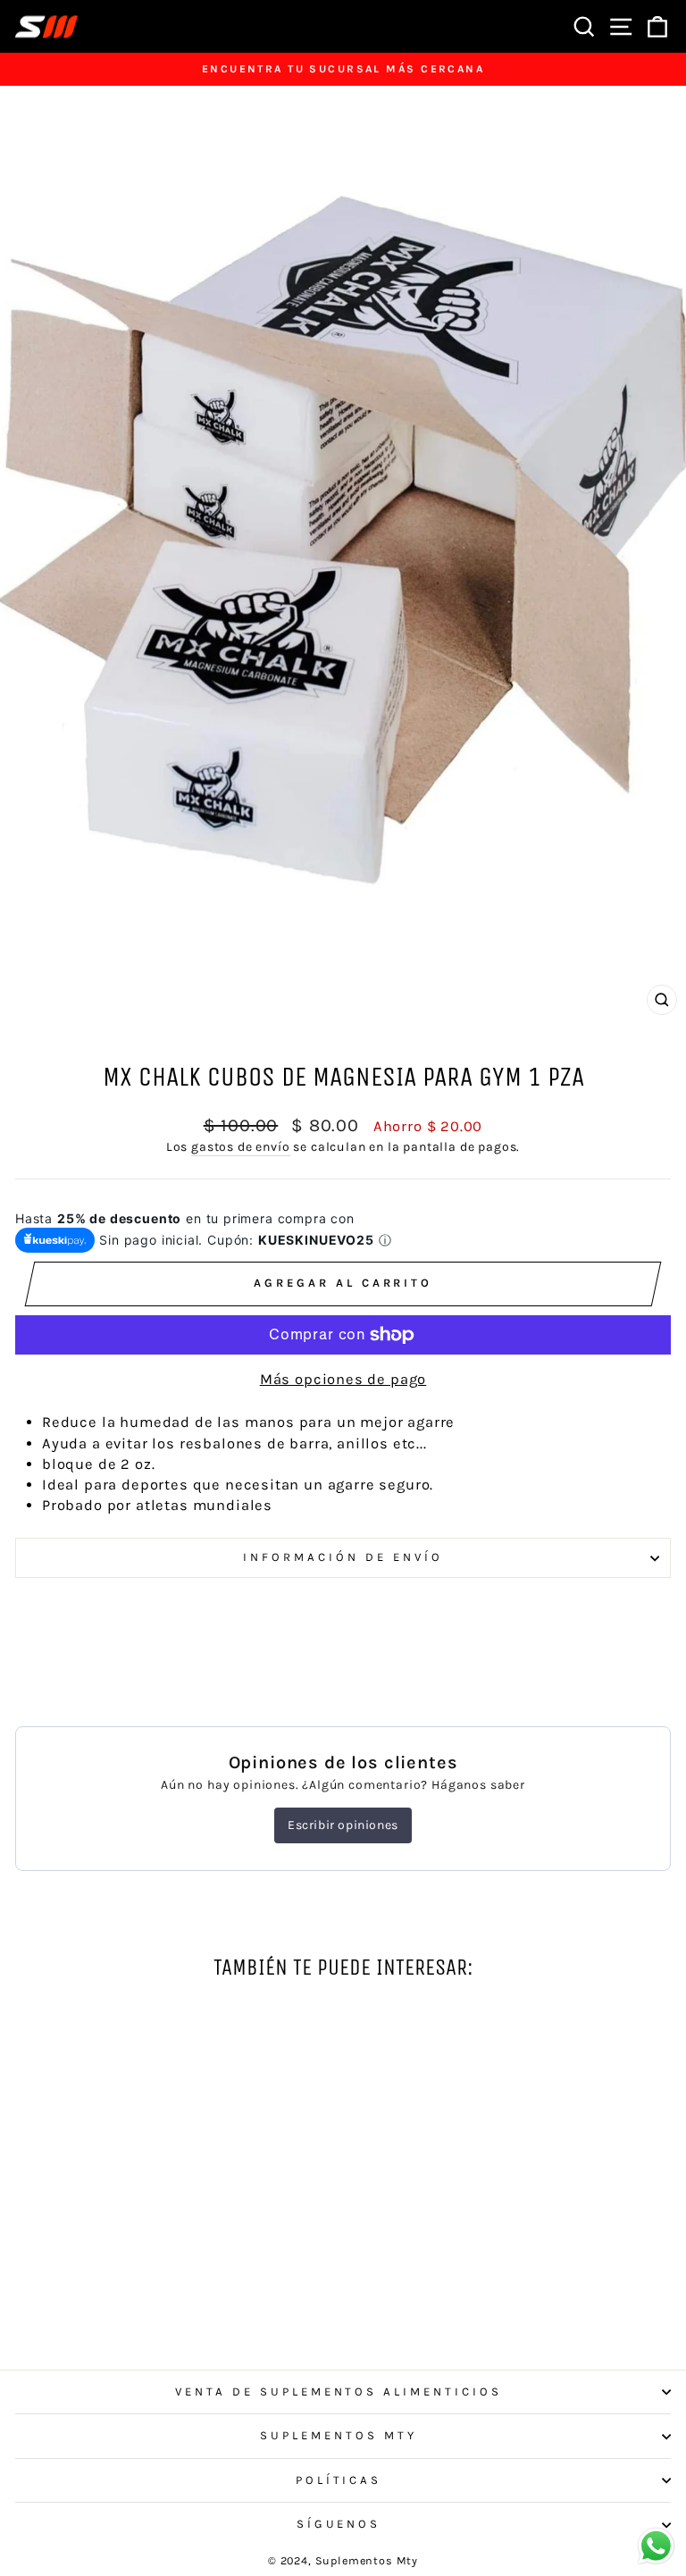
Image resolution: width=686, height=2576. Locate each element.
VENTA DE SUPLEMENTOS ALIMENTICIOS (339, 2391)
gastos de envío (240, 1147)
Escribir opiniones (343, 1825)
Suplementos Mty (339, 2435)
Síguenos (339, 2524)
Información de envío (343, 1557)
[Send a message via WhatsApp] (656, 2546)
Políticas (339, 2480)
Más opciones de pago (343, 1379)
